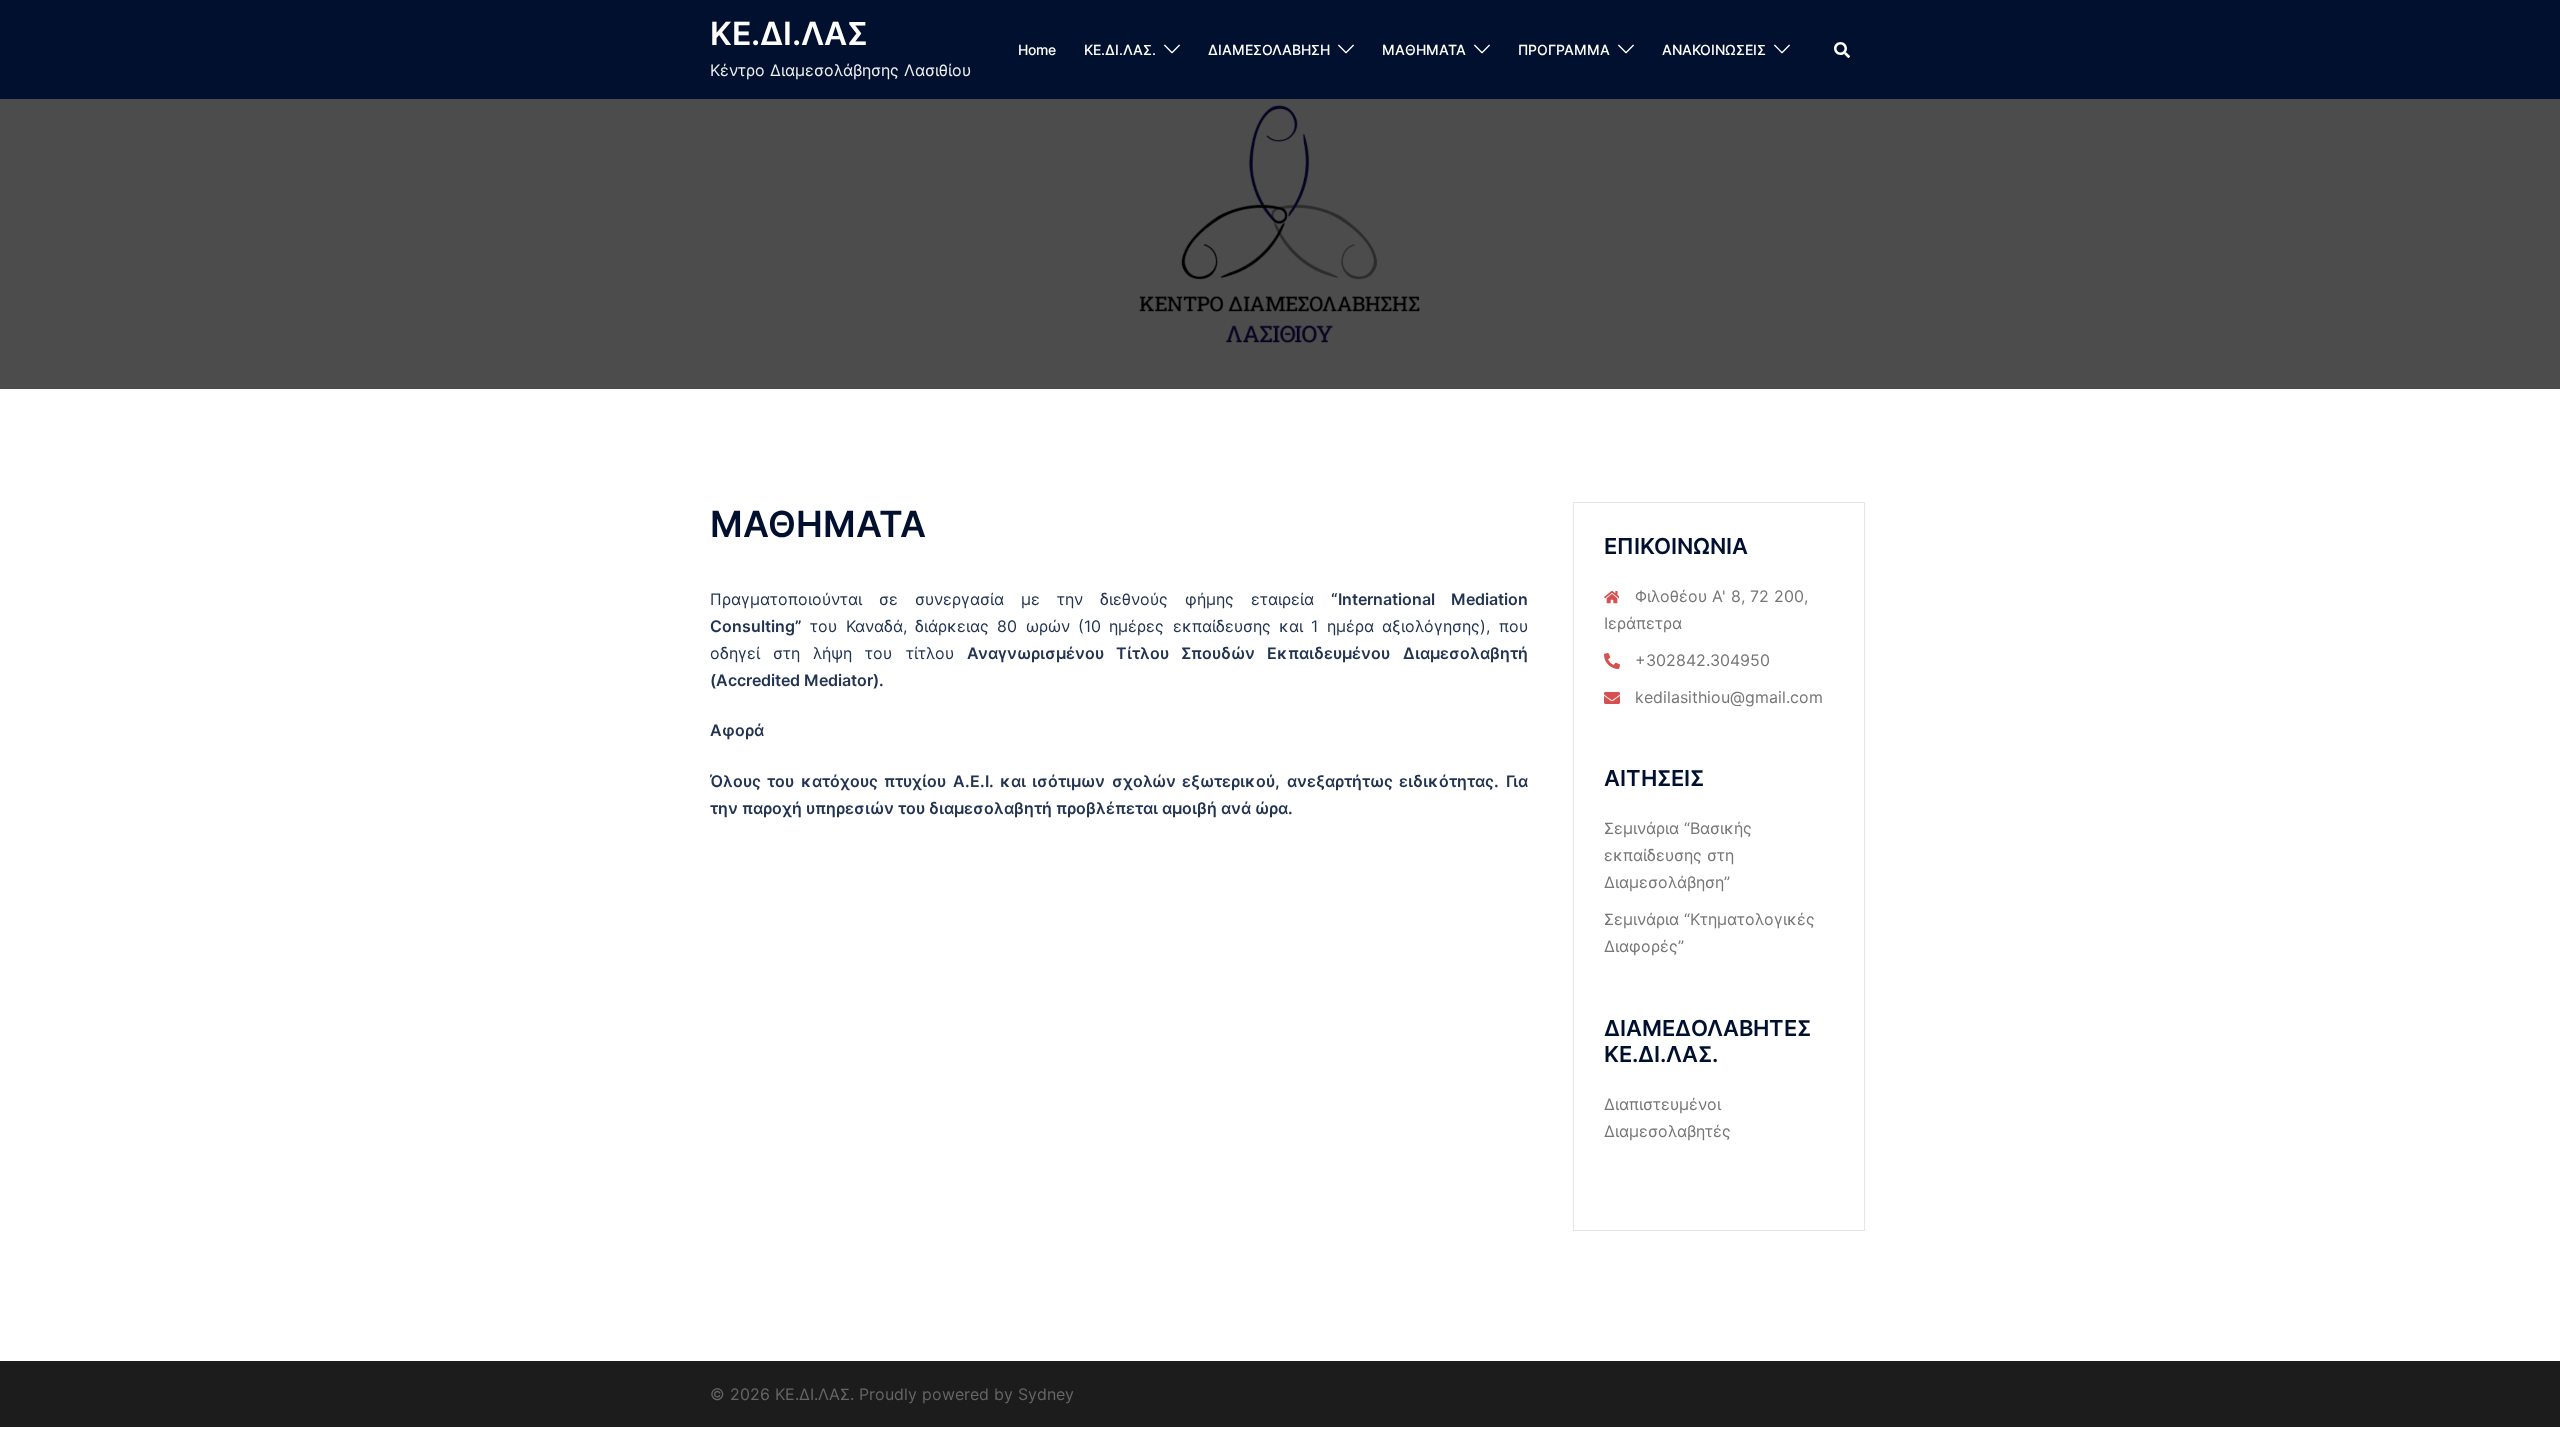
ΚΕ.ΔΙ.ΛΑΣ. (1120, 49)
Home (1037, 49)
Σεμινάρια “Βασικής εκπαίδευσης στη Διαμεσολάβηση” (1678, 855)
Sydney (1046, 1394)
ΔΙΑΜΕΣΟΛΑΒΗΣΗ (1269, 49)
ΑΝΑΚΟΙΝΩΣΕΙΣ (1714, 49)
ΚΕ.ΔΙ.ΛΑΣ (789, 33)
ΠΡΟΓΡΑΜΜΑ (1564, 49)
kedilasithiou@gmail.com (1729, 697)
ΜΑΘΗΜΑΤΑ (1424, 49)
